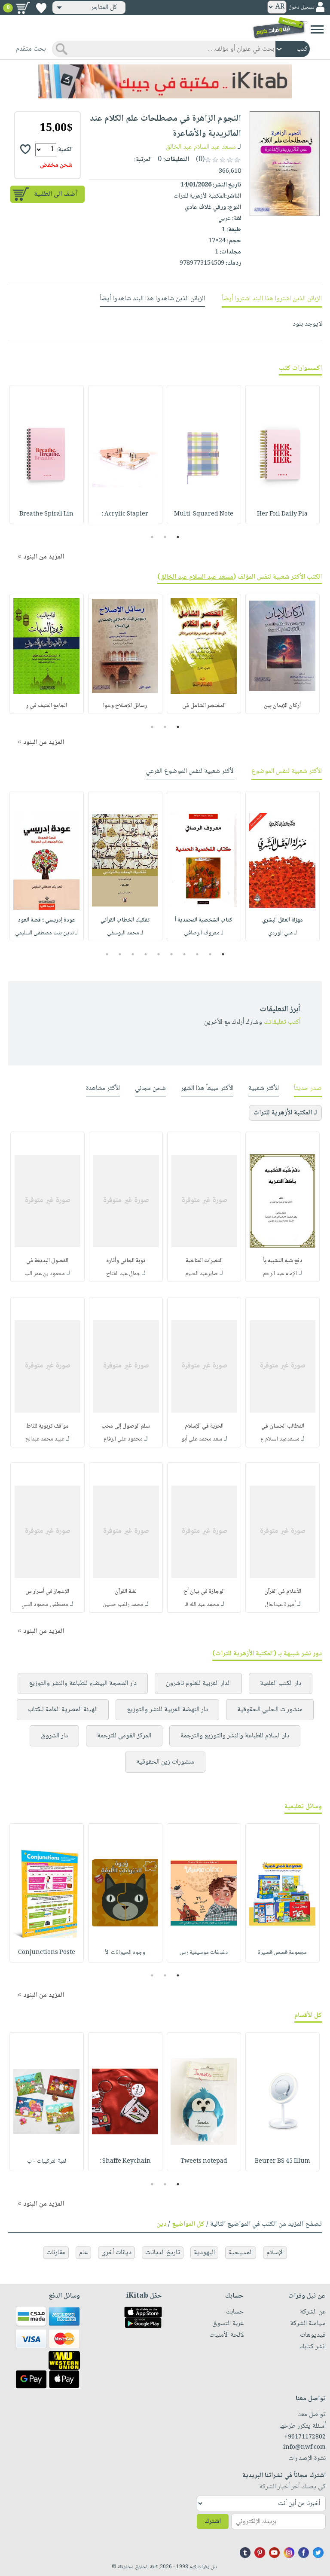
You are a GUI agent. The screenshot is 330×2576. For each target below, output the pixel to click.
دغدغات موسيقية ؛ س (204, 1953)
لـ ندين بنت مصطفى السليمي (46, 933)
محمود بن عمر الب (45, 1274)
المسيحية (241, 2253)
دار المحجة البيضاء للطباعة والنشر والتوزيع (83, 1683)
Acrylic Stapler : (125, 514)
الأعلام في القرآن (283, 1592)
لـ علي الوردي (283, 933)
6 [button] (159, 954)
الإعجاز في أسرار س (47, 1592)
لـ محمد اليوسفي (125, 933)
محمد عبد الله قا (202, 1605)
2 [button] (165, 537)
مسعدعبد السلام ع (280, 1439)
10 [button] (106, 954)
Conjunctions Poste (47, 1953)
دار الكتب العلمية (281, 1683)
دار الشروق (54, 1736)
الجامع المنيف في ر (47, 706)
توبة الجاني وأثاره (126, 1261)
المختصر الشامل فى (204, 706)
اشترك (213, 2522)
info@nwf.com (304, 2448)
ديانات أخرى (116, 2253)
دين (161, 2224)
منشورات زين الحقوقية (165, 1762)
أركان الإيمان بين (282, 706)
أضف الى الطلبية (55, 194)
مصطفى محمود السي (45, 1605)
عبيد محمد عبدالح (45, 1439)
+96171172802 (305, 2437)
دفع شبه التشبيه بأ (283, 1261)
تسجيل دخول (301, 8)
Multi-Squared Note (204, 514)
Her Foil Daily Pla (282, 514)
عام (83, 2253)
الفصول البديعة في (47, 1261)
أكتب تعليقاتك (282, 1022)
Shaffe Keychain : (125, 2161)
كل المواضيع (188, 2224)
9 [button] (120, 954)
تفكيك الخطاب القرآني (125, 920)
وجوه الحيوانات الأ (125, 1953)
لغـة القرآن (126, 1592)
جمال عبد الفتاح (123, 1274)
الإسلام (275, 2253)
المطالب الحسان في (283, 1426)
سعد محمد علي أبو (202, 1439)
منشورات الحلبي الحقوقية (270, 1710)
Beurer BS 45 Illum (283, 2161)
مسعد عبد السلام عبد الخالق (201, 147)
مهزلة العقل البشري (283, 920)
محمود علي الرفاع (123, 1439)
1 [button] (178, 537)
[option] (283, 455)
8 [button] (133, 954)
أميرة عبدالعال (280, 1605)
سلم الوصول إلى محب (126, 1426)
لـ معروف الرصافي (204, 933)
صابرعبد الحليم (202, 1274)
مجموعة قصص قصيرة (282, 1953)
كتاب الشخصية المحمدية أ (204, 920)
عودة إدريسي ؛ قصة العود (47, 920)
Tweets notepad (204, 2161)
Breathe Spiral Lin (46, 514)
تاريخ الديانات (163, 2253)
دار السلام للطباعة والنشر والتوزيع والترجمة (235, 1736)
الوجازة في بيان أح (204, 1592)
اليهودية (204, 2253)
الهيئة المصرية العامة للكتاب (63, 1710)
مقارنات (56, 2253)
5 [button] (172, 954)
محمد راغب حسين (123, 1605)
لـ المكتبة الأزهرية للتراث (285, 1113)
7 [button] (146, 954)
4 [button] (185, 954)
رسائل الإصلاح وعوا (125, 706)
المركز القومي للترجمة (124, 1736)
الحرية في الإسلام (204, 1426)
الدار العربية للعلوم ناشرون (198, 1683)
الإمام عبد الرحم (280, 1274)
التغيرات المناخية (204, 1261)
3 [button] (152, 537)
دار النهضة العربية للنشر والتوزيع (167, 1710)
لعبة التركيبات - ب (47, 2161)
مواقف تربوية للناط (47, 1426)
